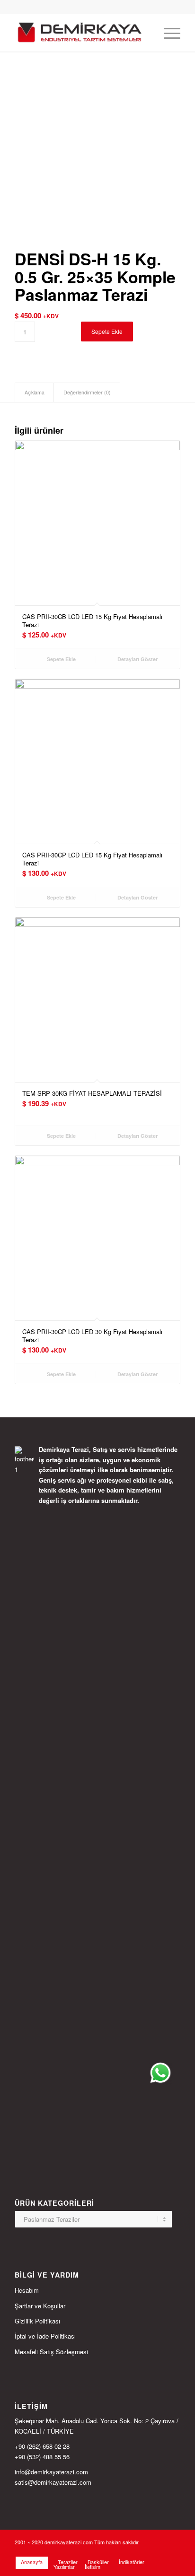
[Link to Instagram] (145, 2552)
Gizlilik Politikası (37, 2321)
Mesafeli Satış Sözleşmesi (51, 2352)
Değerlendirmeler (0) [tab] (87, 392)
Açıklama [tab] (35, 392)
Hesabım (27, 2290)
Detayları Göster (137, 659)
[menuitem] (145, 33)
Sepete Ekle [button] (61, 659)
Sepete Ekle (107, 331)
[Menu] (167, 33)
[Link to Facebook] (159, 2552)
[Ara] (145, 33)
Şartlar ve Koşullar (40, 2306)
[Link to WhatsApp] (173, 2552)
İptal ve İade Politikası (45, 2336)
